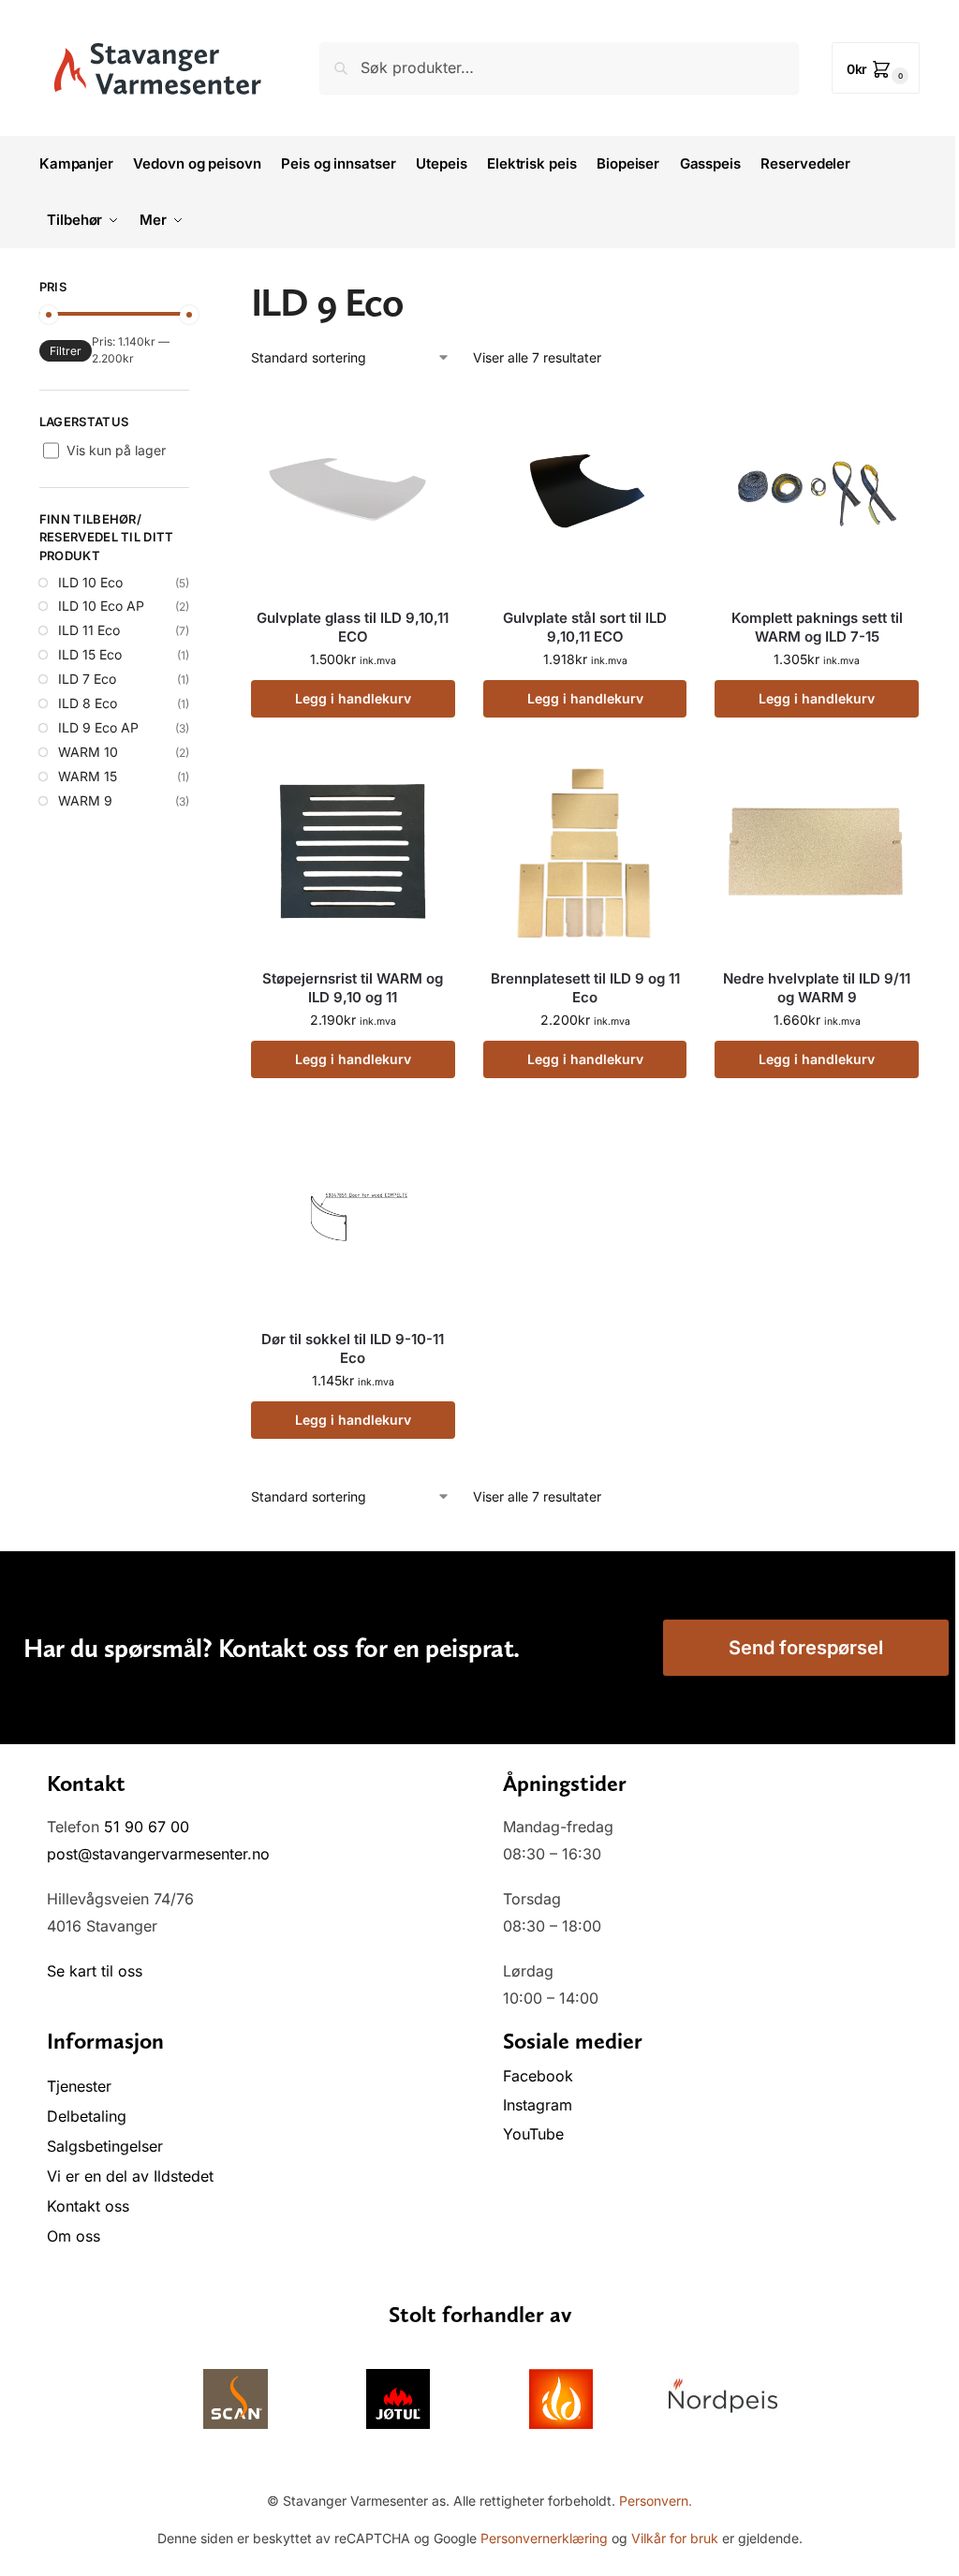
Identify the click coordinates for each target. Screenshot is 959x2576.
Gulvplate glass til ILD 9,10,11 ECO (353, 627)
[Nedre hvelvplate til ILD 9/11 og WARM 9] (817, 852)
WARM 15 (88, 776)
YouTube (533, 2134)
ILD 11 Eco (89, 630)
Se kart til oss (95, 1971)
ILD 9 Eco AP (98, 727)
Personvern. (656, 2501)
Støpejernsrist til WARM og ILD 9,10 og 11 (353, 988)
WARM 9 (85, 800)
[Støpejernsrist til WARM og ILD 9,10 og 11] (353, 852)
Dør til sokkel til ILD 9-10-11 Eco (353, 1348)
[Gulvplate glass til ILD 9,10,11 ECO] (353, 492)
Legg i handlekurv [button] (353, 698)
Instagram (538, 2105)
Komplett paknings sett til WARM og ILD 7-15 (817, 627)
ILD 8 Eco (88, 703)
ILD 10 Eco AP (101, 606)
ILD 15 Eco (90, 654)
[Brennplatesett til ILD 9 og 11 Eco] (585, 852)
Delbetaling (87, 2116)
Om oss (74, 2236)
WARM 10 (88, 752)
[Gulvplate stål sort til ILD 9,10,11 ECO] (585, 492)
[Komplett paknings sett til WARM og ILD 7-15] (817, 492)
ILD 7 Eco (87, 679)
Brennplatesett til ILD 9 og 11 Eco (585, 988)
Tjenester (79, 2086)
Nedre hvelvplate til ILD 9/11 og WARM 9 (817, 988)
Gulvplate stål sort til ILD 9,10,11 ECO (585, 627)
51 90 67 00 (147, 1827)
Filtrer (66, 351)
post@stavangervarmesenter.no (158, 1854)
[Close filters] (195, 289)
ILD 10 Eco (90, 582)
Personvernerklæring (544, 2538)
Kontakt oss (88, 2206)
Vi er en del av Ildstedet (130, 2176)
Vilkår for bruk (675, 2538)
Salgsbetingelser (105, 2146)
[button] (876, 68)
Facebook (540, 2076)
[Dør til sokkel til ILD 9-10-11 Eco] (353, 1213)
